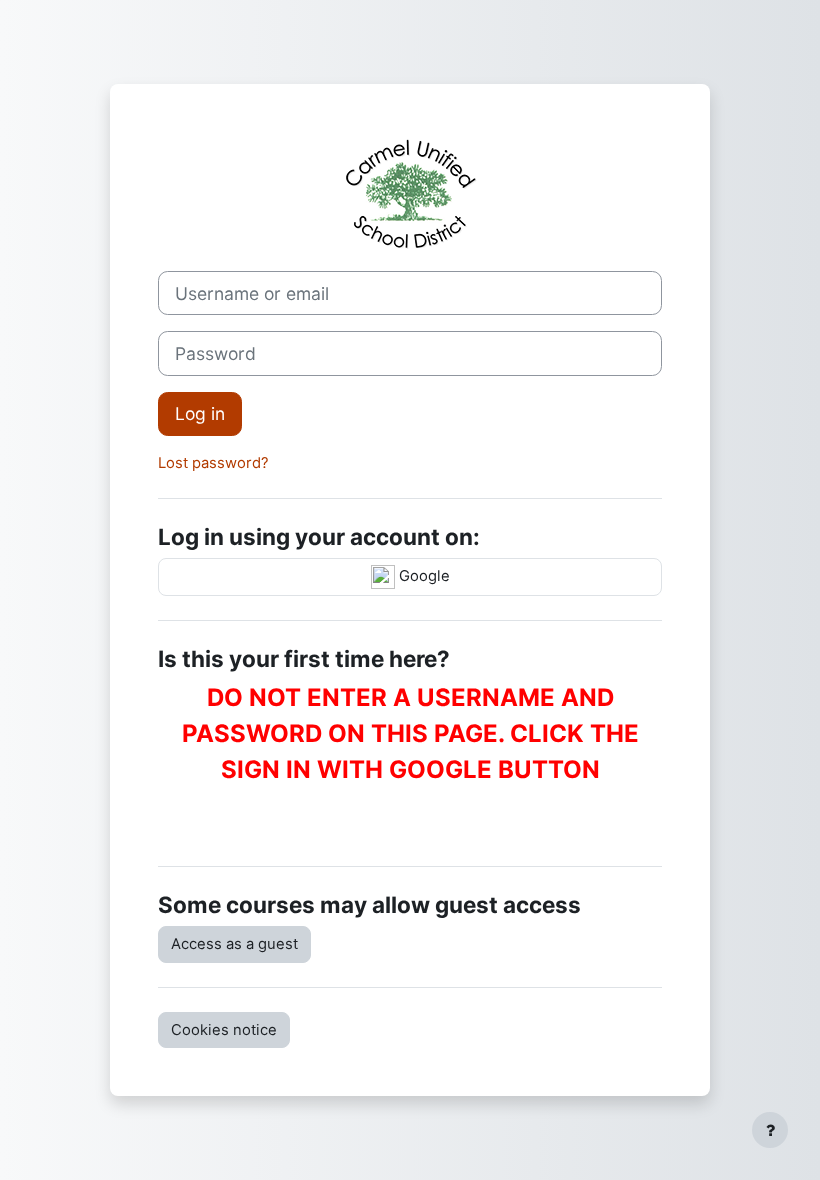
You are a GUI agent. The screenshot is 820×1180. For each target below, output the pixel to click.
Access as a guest (234, 944)
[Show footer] (770, 1130)
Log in (200, 413)
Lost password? (213, 463)
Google (422, 576)
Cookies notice (224, 1030)
